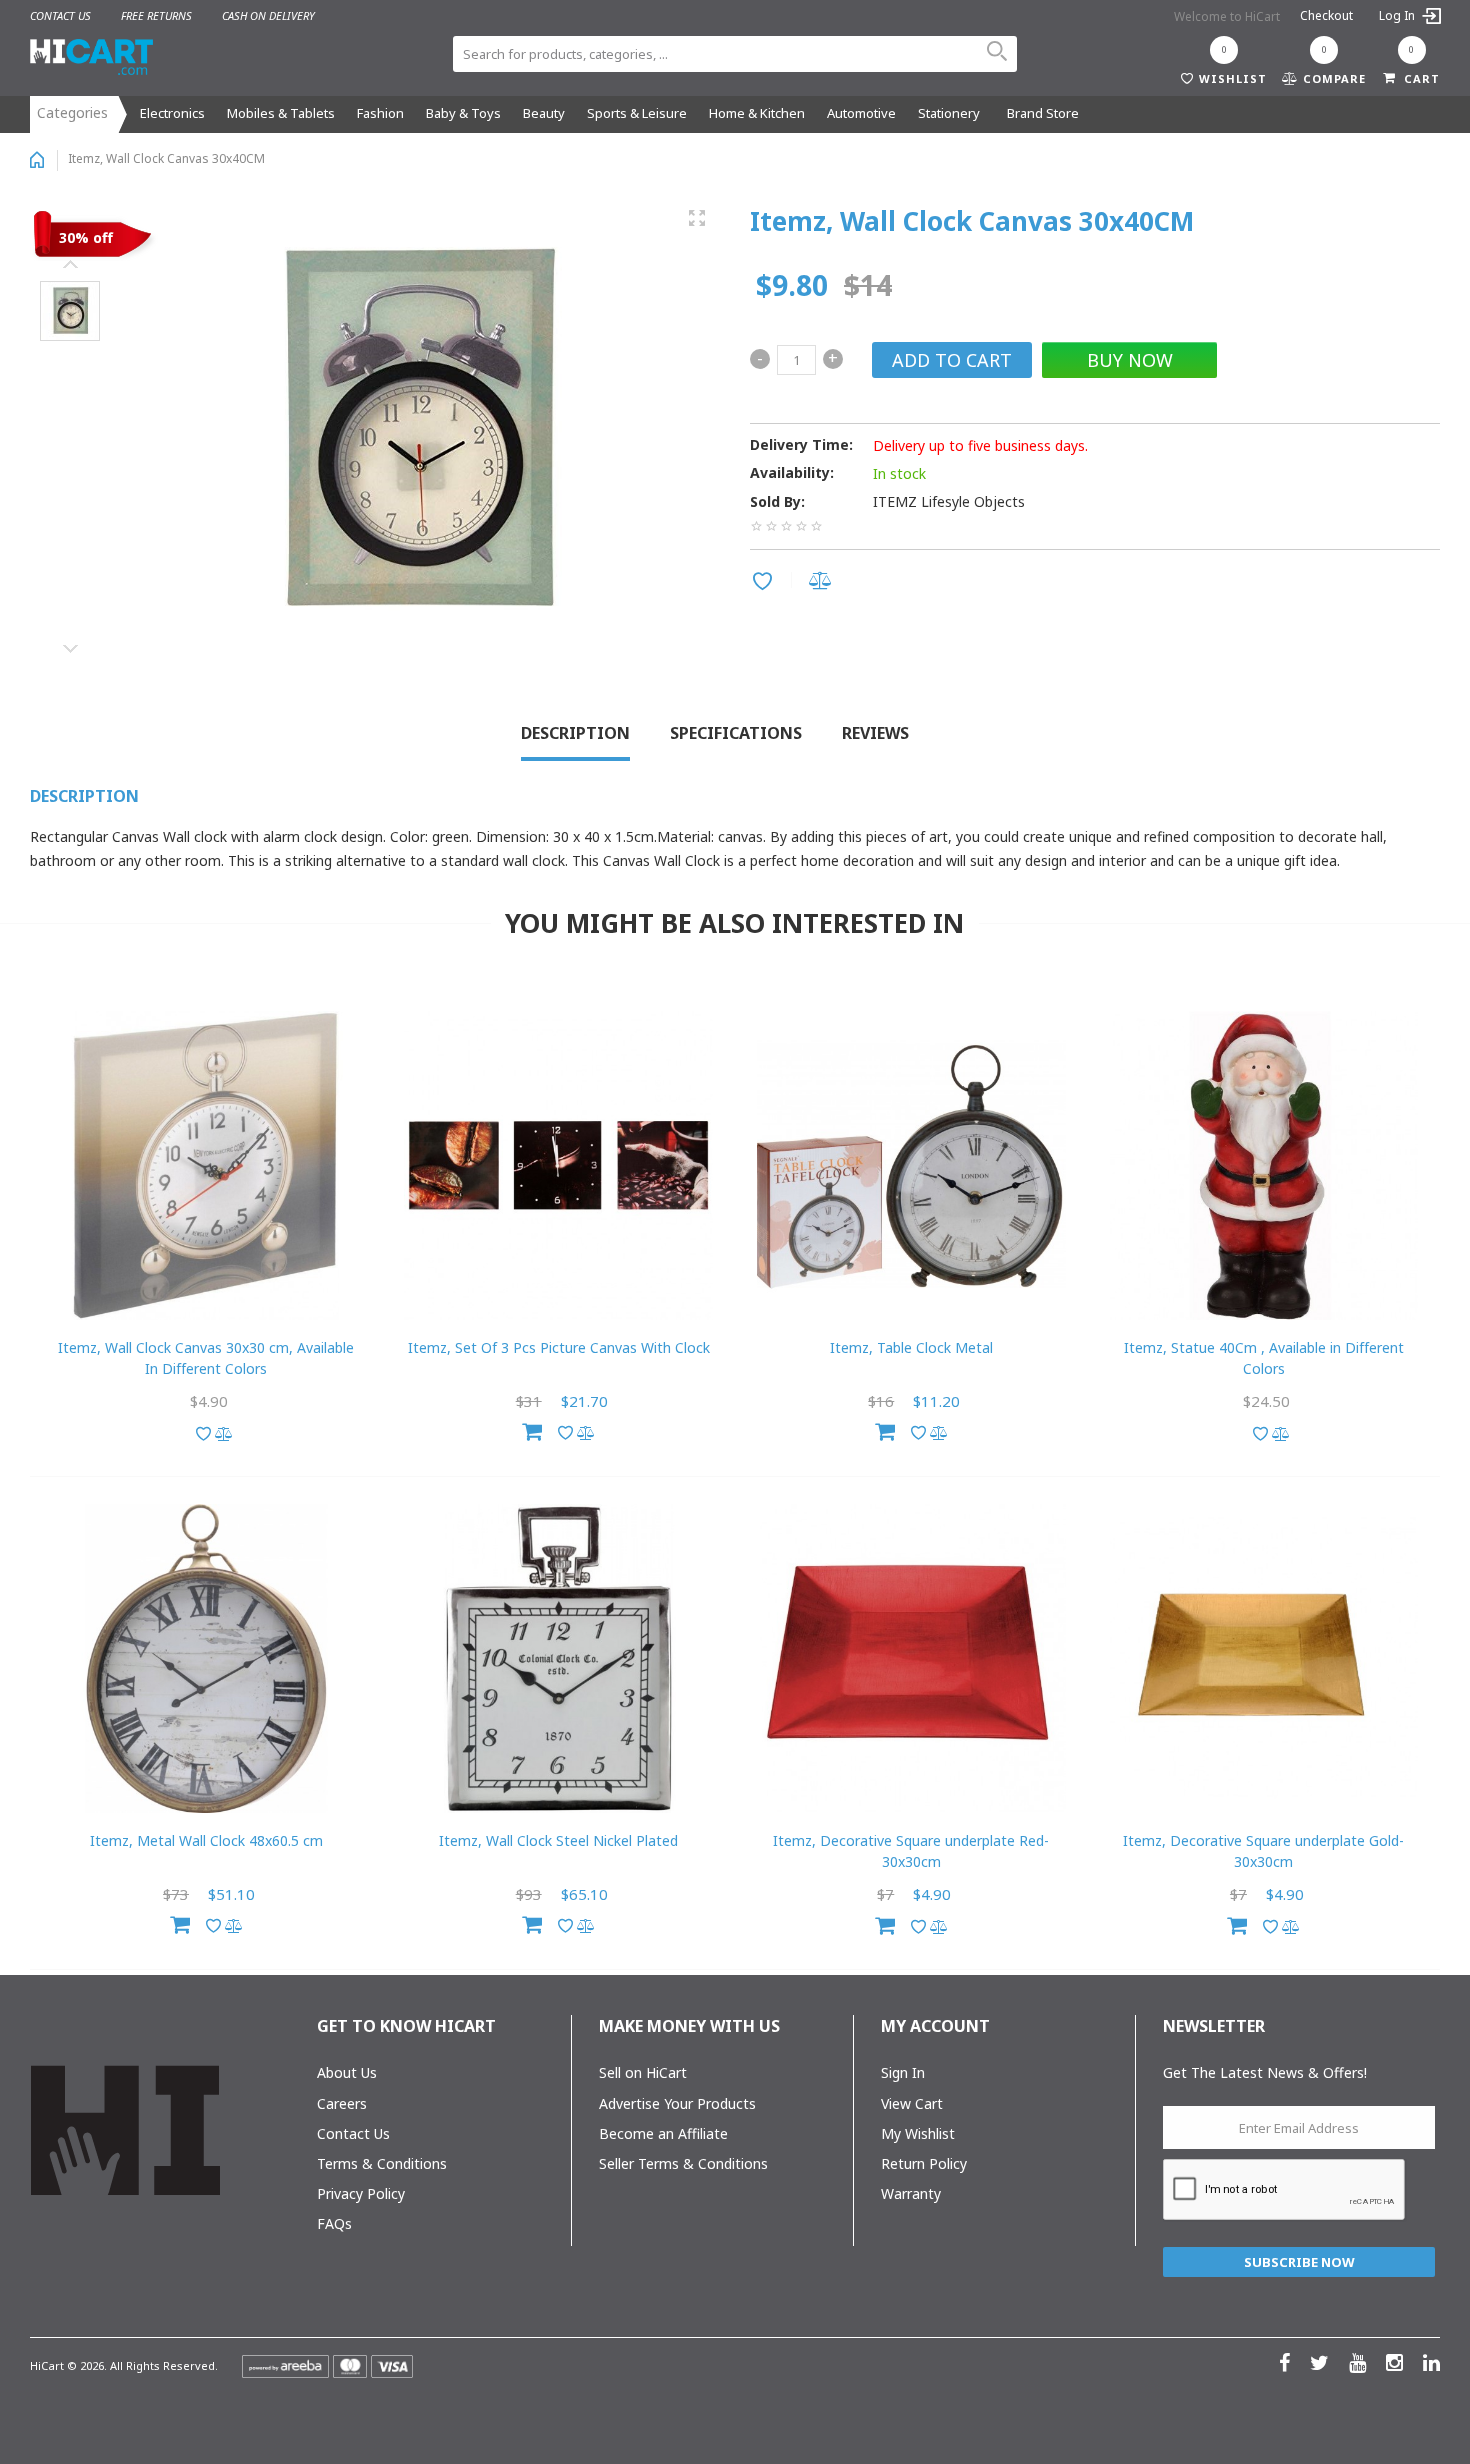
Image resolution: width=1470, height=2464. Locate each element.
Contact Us (353, 2133)
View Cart (912, 2103)
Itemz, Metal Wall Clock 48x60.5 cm (206, 1840)
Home (37, 160)
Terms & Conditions (382, 2163)
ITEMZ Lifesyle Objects (949, 501)
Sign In (903, 2072)
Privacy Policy (361, 2193)
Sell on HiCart (643, 2072)
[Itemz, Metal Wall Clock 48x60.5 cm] (206, 1658)
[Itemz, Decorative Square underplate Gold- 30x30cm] (1264, 1658)
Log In (1398, 15)
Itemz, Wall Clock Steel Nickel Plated (558, 1840)
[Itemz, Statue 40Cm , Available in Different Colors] (1264, 1165)
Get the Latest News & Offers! (1265, 2072)
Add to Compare (823, 582)
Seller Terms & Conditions (683, 2163)
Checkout (1326, 15)
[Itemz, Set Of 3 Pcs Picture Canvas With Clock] (558, 1165)
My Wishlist (918, 2133)
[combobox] (735, 54)
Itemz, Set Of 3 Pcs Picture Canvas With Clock (559, 1347)
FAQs (334, 2223)
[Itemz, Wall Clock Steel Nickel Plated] (558, 1658)
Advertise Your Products (677, 2103)
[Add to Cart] (532, 1429)
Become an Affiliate (663, 2133)
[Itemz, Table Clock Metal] (911, 1165)
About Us (347, 2072)
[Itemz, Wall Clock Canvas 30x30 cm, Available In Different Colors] (206, 1165)
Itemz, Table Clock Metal (911, 1347)
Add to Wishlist (765, 583)
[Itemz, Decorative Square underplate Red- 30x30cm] (911, 1658)
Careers (342, 2103)
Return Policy (924, 2163)
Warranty (911, 2193)
